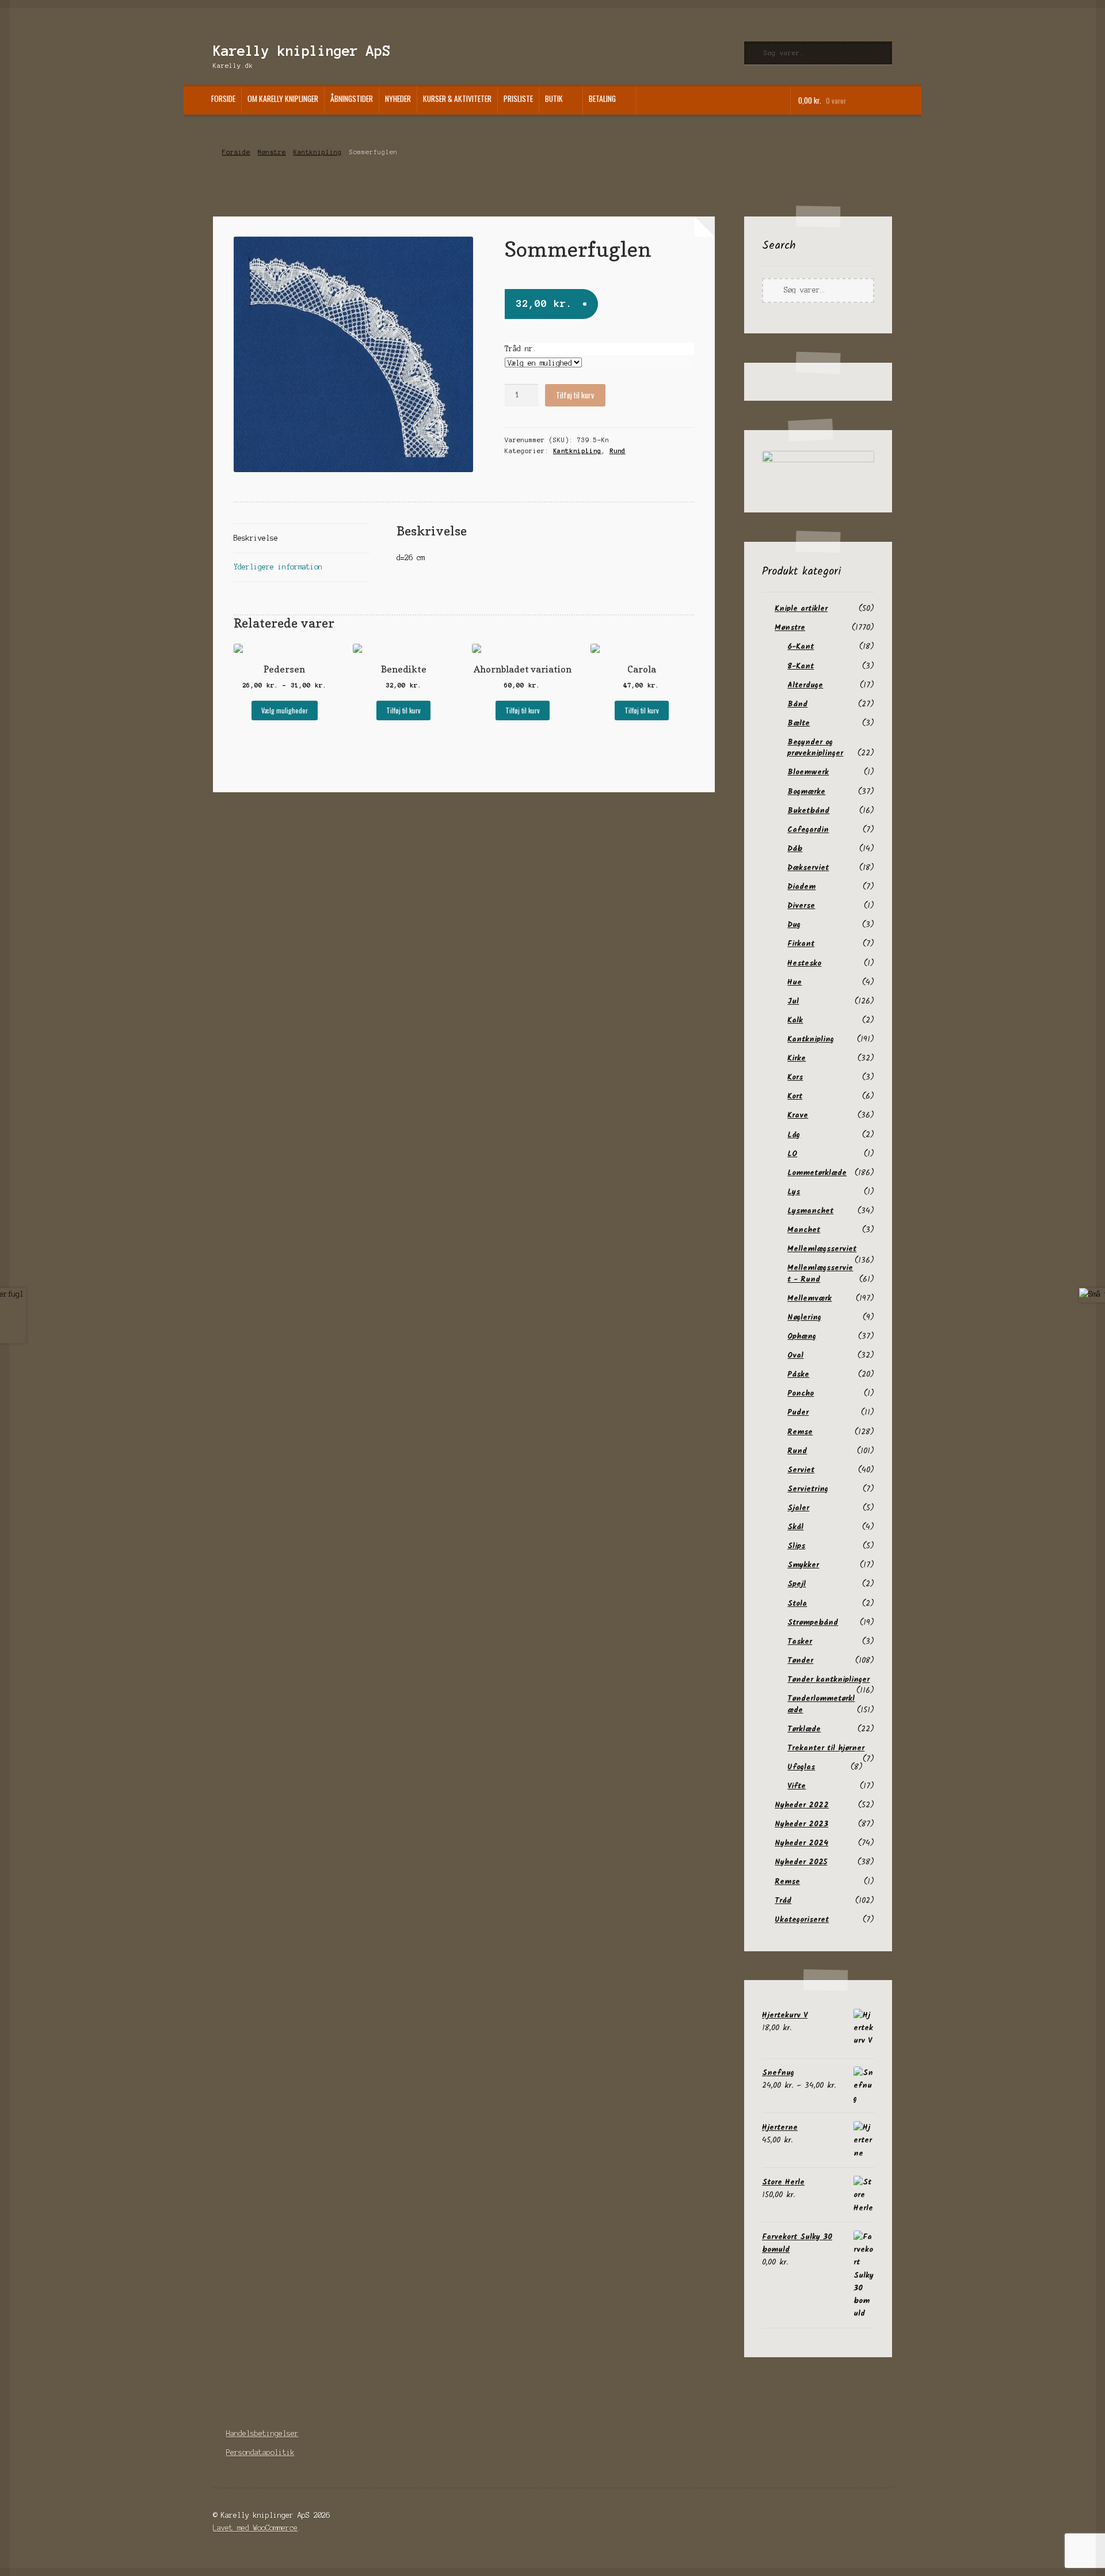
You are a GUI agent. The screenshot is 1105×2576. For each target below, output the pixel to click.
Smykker (803, 1565)
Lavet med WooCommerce (255, 2528)
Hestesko (804, 963)
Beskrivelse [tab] (256, 538)
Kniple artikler (801, 609)
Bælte (799, 723)
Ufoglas (801, 1767)
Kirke (797, 1058)
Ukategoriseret (802, 1920)
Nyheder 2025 (801, 1862)
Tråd (783, 1901)
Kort (795, 1096)
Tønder (800, 1661)
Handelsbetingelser (262, 2433)
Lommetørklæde (817, 1173)
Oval (795, 1355)
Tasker (800, 1642)
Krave (798, 1115)
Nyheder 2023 (801, 1824)
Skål (795, 1527)
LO (792, 1154)
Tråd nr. (521, 349)
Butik (554, 98)
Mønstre (272, 152)
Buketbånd (808, 811)
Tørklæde (804, 1729)
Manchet (804, 1230)
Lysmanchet (810, 1211)
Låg (794, 1135)
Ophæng (802, 1336)
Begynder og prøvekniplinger (815, 748)
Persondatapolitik (260, 2452)
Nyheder (398, 98)
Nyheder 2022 (802, 1805)
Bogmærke (806, 792)
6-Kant (801, 647)
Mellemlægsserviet (822, 1249)
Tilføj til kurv (575, 395)
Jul (793, 1001)
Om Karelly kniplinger (283, 98)
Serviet (801, 1470)
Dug (794, 925)
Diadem (801, 887)
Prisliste (518, 98)
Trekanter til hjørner (826, 1748)
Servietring (808, 1489)
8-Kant (801, 666)
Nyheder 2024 (801, 1843)
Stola (797, 1604)
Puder (798, 1412)
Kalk (795, 1020)
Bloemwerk (808, 772)
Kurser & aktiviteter (457, 98)
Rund (618, 451)
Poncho (801, 1393)
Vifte (797, 1786)
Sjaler (798, 1508)
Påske (798, 1374)
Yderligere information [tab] (278, 567)
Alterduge (805, 685)
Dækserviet (808, 868)
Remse (800, 1432)
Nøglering (804, 1317)
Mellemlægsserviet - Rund (820, 1273)
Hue (795, 982)
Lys (794, 1192)
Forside (223, 98)
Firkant (801, 944)
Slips (796, 1546)
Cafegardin (808, 830)
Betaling (602, 98)
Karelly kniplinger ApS (302, 51)
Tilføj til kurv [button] (403, 710)
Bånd (797, 704)
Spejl (797, 1584)
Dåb (795, 849)
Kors (795, 1077)
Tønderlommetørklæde (821, 1704)
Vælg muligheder (285, 710)
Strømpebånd (813, 1623)
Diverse (801, 906)
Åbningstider (352, 98)
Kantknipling (318, 152)
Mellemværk (809, 1298)
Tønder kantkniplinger (828, 1680)
